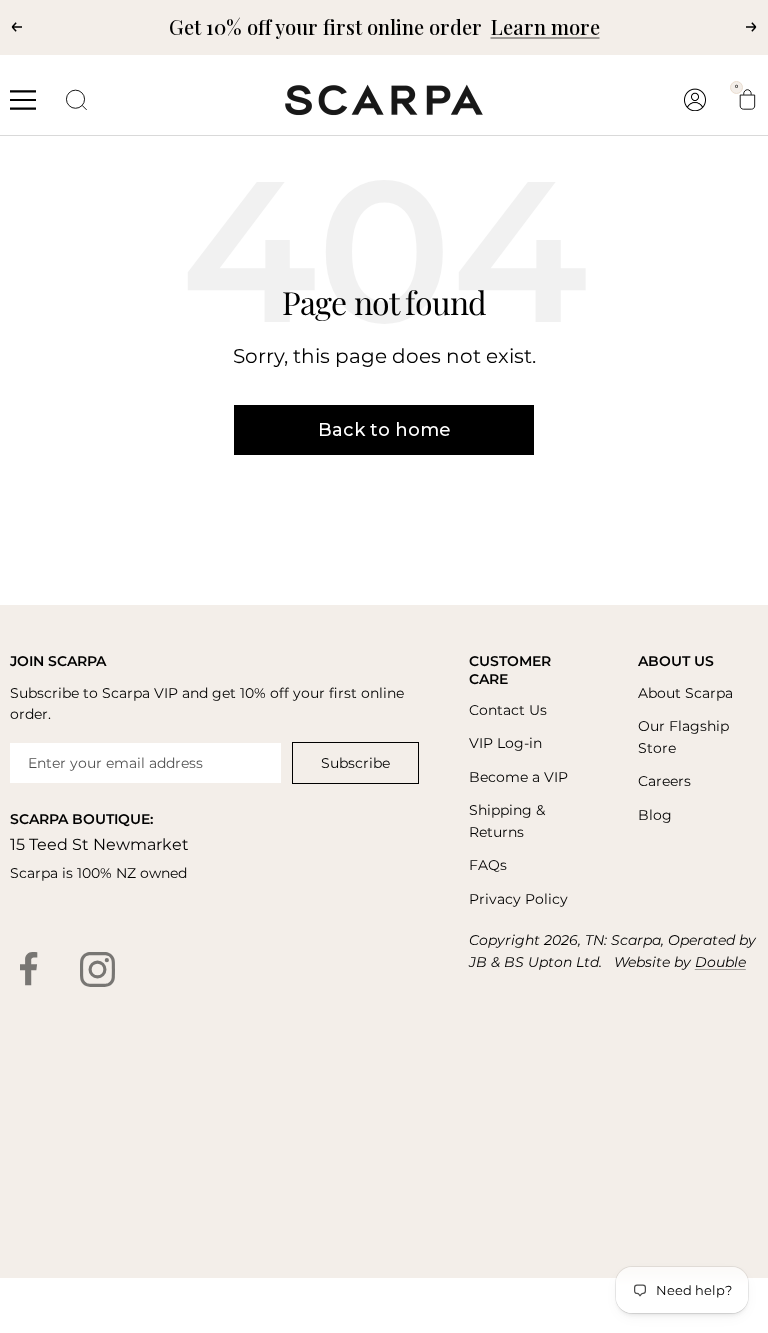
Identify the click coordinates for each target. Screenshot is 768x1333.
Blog (655, 815)
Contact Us (508, 710)
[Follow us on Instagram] (97, 969)
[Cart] (747, 100)
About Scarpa (685, 693)
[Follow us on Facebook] (29, 969)
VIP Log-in (505, 743)
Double (720, 962)
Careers (664, 781)
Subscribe (355, 763)
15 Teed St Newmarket (99, 845)
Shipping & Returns (507, 821)
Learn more (545, 26)
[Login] (695, 99)
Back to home (384, 430)
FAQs (488, 865)
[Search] (77, 100)
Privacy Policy (518, 899)
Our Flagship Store (683, 737)
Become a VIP (518, 777)
